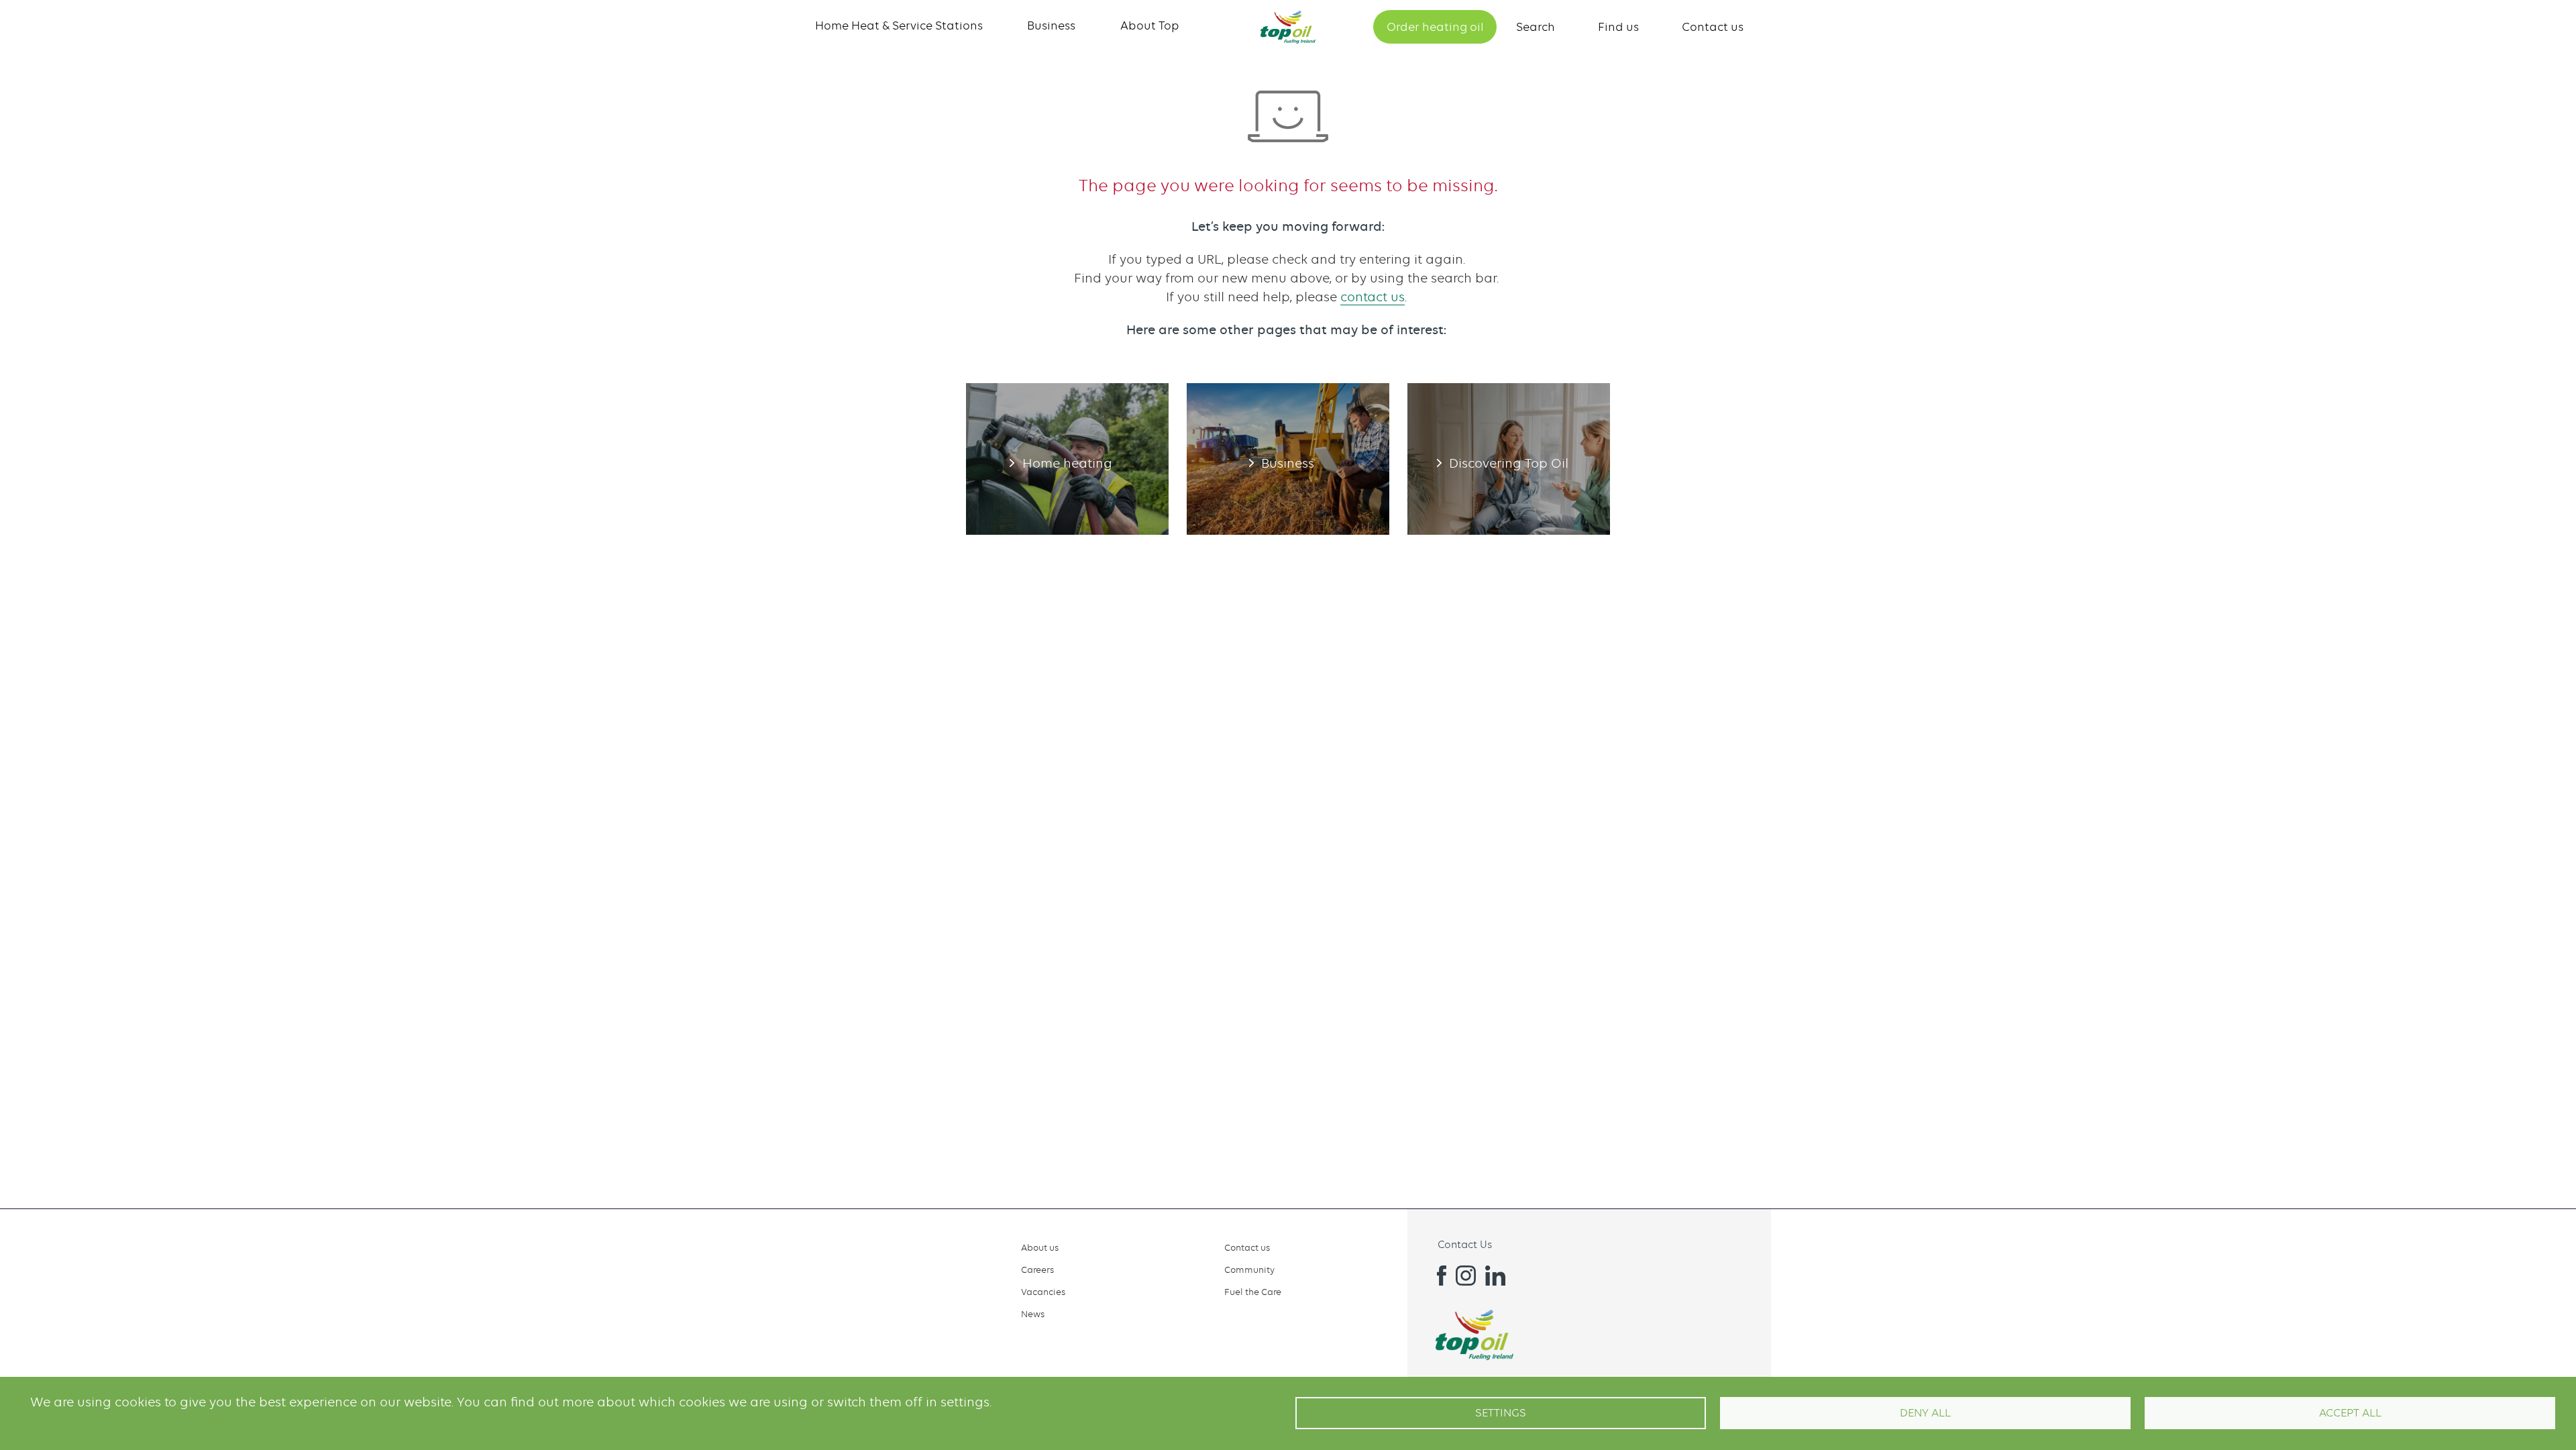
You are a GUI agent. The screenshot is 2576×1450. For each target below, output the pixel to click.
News (1033, 1314)
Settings (1501, 1413)
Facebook (1436, 1276)
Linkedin (1495, 1276)
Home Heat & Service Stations (899, 25)
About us (1040, 1247)
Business (1051, 25)
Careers (1037, 1270)
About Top (1150, 25)
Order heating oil (1435, 27)
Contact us (1713, 27)
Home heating (1067, 459)
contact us (1373, 297)
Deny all (1925, 1413)
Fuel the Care (1253, 1292)
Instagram (1466, 1276)
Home (1288, 27)
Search (1536, 27)
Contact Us (1465, 1245)
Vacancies (1043, 1292)
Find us (1618, 27)
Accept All (2350, 1413)
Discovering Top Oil (1509, 459)
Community (1249, 1270)
